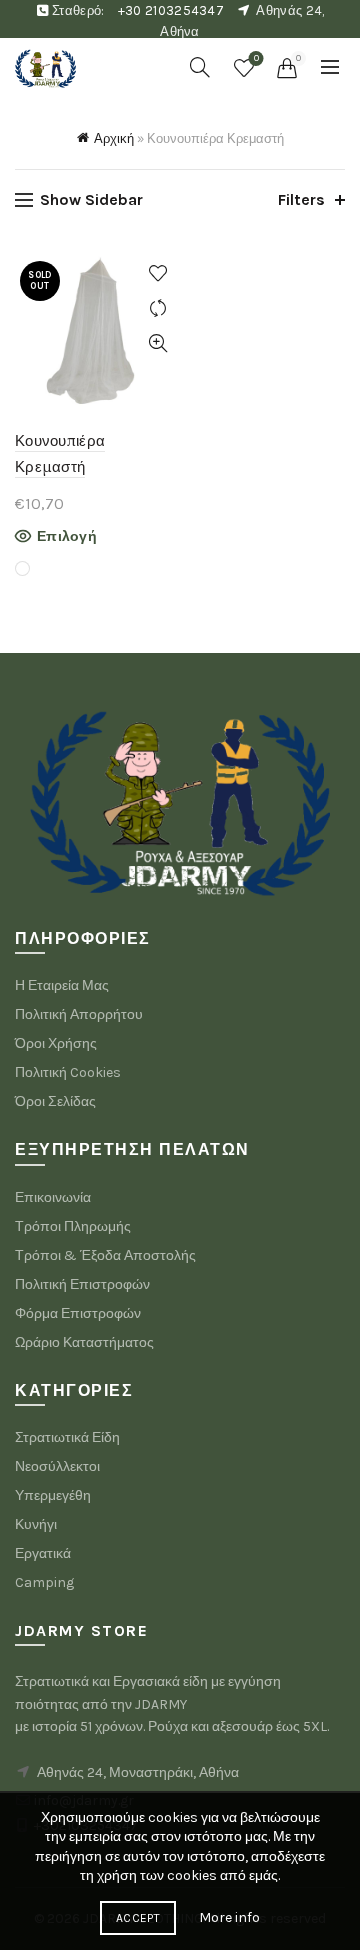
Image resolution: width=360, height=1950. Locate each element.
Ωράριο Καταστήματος (84, 1342)
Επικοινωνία (53, 1197)
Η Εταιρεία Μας (62, 985)
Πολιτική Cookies (68, 1072)
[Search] (200, 67)
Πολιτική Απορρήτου (79, 1014)
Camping (44, 1582)
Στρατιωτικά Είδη (67, 1437)
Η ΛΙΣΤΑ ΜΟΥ (256, 58)
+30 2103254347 (171, 10)
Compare (157, 308)
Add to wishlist (157, 273)
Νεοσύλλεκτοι (57, 1466)
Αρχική (114, 138)
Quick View (157, 343)
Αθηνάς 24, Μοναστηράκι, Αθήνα (138, 1772)
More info (229, 1917)
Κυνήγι (36, 1524)
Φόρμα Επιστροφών (78, 1313)
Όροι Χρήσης (56, 1043)
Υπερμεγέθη (53, 1495)
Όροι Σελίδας (55, 1101)
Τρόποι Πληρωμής (73, 1226)
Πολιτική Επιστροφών (82, 1284)
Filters (301, 199)
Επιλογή (67, 536)
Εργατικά (43, 1553)
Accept (138, 1918)
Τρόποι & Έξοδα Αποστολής (105, 1255)
